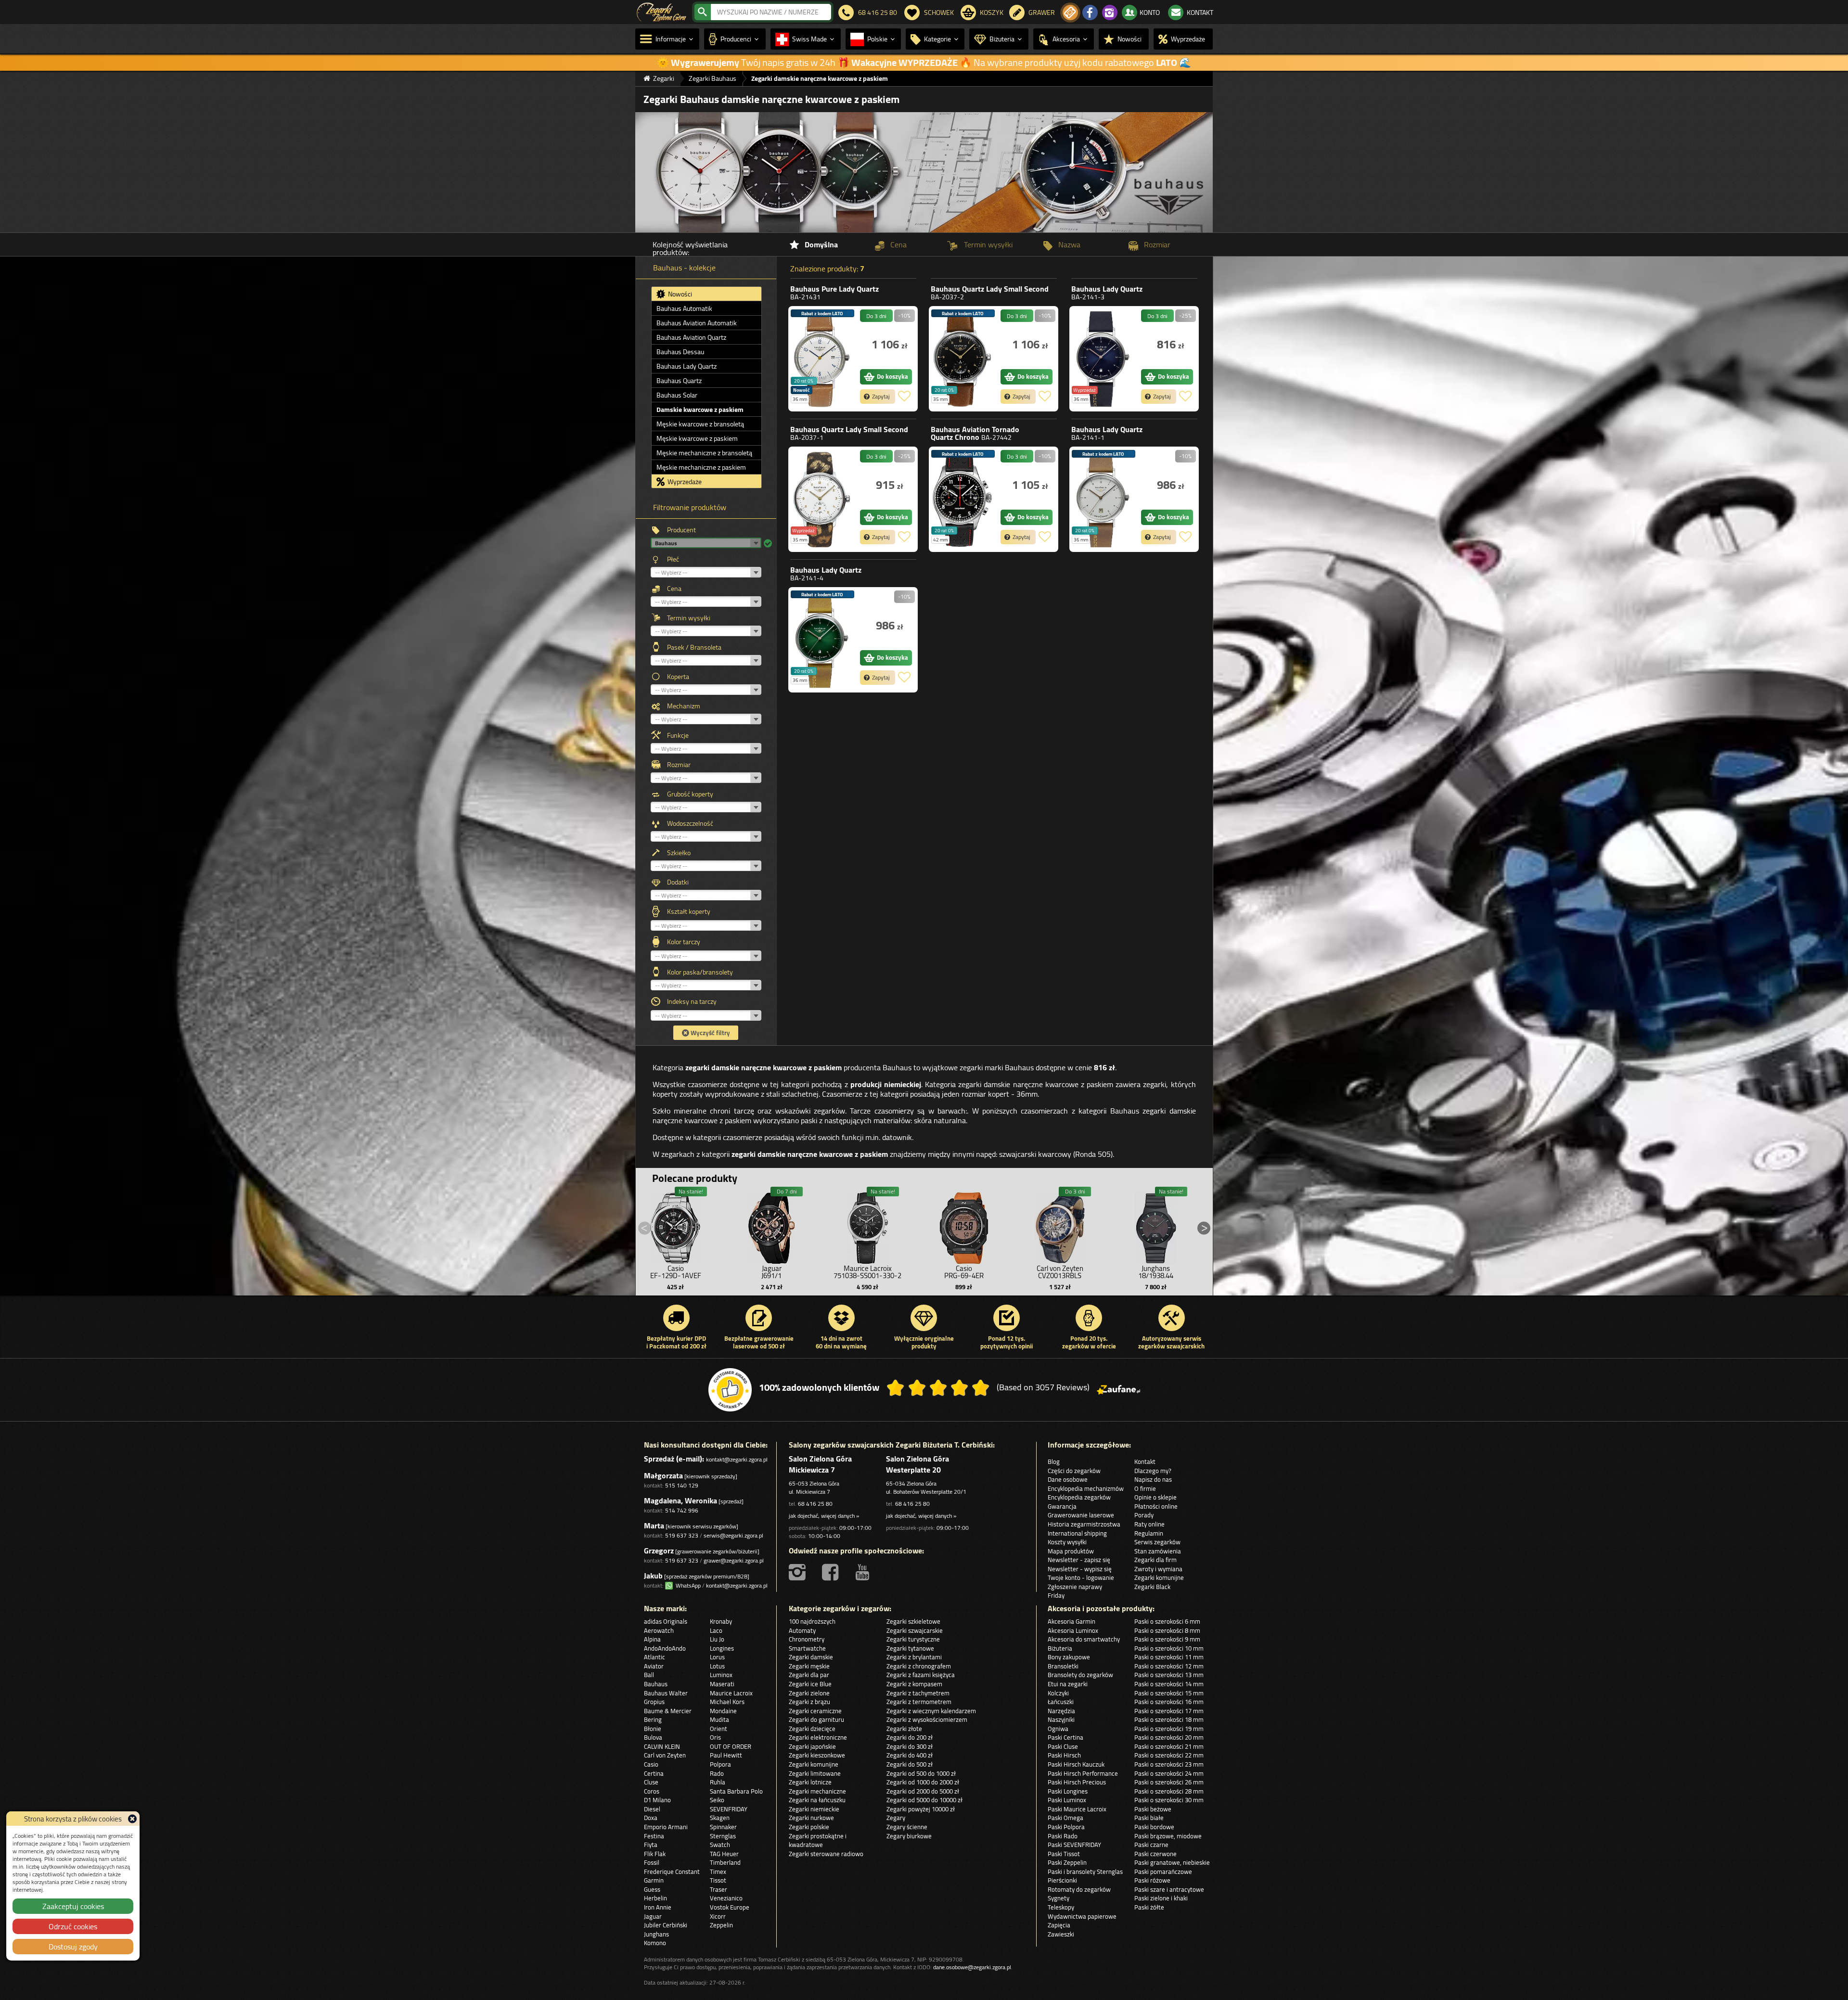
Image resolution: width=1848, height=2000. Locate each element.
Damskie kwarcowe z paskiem (700, 410)
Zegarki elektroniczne (818, 1737)
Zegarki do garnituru (816, 1719)
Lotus (717, 1666)
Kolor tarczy (684, 942)
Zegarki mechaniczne (817, 1791)
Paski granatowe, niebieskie (1172, 1862)
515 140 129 (682, 1485)
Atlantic (654, 1657)
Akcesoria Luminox (1073, 1630)
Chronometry (807, 1639)
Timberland (725, 1862)
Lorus (717, 1657)
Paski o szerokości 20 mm (1169, 1737)
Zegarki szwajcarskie (915, 1630)
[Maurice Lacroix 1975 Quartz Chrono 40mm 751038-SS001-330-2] (868, 1226)
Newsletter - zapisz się (1079, 1560)
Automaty (802, 1630)
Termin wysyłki (689, 618)
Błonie (653, 1729)
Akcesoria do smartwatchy (1084, 1639)
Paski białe (1149, 1818)
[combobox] (771, 12)
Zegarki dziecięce (812, 1729)
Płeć (673, 559)
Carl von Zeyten (665, 1755)
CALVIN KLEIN (662, 1746)
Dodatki (678, 882)
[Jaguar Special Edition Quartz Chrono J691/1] (771, 1226)
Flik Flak (655, 1854)
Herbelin (655, 1898)
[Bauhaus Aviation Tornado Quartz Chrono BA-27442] (962, 499)
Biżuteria (1060, 1648)
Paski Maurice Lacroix (1077, 1809)
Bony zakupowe (1069, 1657)
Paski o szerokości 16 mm (1169, 1702)
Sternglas (723, 1836)
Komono (655, 1943)
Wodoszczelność (690, 823)
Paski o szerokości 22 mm (1169, 1755)
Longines (722, 1648)
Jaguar (653, 1916)
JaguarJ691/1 (771, 1272)
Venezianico (726, 1898)
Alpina (652, 1639)
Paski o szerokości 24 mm (1169, 1773)
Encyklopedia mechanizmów (1086, 1488)
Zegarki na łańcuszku (817, 1800)
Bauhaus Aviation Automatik (697, 323)
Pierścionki (1062, 1880)
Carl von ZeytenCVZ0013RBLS (1060, 1272)
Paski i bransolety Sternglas (1085, 1872)
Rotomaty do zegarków (1079, 1889)
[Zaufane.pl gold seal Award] (730, 1390)
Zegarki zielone (809, 1693)
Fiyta (651, 1845)
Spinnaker (723, 1827)
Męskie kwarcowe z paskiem (697, 438)
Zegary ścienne (907, 1827)
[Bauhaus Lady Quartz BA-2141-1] (1103, 499)
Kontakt (1145, 1462)
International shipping (1077, 1533)
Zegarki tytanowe (910, 1648)
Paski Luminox (1067, 1800)
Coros (652, 1791)
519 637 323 (682, 1535)
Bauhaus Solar (677, 395)
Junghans (656, 1934)
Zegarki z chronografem (919, 1666)
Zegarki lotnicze (810, 1782)
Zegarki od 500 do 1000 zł (921, 1773)
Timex (718, 1872)
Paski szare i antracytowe (1169, 1889)
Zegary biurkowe (909, 1836)
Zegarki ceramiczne (815, 1711)
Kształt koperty (689, 911)
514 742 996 (682, 1510)
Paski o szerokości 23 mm (1169, 1764)
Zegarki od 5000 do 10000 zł (924, 1800)
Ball (649, 1675)
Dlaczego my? (1153, 1471)
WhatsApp (687, 1585)
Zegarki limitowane (815, 1773)
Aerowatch (659, 1630)
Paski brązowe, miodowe (1168, 1836)
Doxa (651, 1818)
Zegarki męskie (809, 1666)
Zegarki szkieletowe (913, 1621)
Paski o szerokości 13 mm (1169, 1675)
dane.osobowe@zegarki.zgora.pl (972, 1967)
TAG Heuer (724, 1854)
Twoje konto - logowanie (1081, 1577)
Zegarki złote (904, 1729)
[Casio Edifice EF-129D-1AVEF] (676, 1226)
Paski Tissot (1064, 1854)
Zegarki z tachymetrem (918, 1693)
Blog (1054, 1462)
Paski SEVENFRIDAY (1074, 1845)
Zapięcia (1059, 1925)
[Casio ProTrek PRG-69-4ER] (964, 1226)
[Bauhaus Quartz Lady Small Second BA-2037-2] (962, 359)
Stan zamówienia (1158, 1551)
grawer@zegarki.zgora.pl (734, 1560)
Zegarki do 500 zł (910, 1764)
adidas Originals (666, 1621)
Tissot (718, 1880)
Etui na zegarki (1068, 1684)
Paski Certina (1065, 1737)
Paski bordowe (1154, 1827)
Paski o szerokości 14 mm (1169, 1684)
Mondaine (723, 1711)
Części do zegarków (1074, 1471)
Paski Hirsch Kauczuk (1076, 1764)
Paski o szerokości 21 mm (1169, 1746)
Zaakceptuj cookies (73, 1906)
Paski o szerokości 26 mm (1169, 1782)
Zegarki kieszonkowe (817, 1755)
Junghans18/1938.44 (1156, 1272)
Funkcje (678, 735)
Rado (717, 1773)
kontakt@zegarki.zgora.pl (737, 1459)
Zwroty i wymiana (1158, 1569)
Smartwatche (807, 1648)
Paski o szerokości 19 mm (1169, 1729)
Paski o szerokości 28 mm (1169, 1791)
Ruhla (718, 1782)
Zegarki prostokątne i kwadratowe (818, 1840)
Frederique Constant (672, 1872)
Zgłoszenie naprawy (1075, 1587)
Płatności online (1156, 1506)
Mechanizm (684, 706)
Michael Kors (727, 1702)
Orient (719, 1729)
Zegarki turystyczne (913, 1639)
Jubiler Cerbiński (666, 1925)
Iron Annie (658, 1907)
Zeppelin (721, 1925)
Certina (654, 1773)
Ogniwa (1058, 1729)
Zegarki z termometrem (919, 1702)
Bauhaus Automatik (684, 308)
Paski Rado (1063, 1836)
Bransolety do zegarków (1080, 1675)
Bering (653, 1719)
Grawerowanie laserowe (1081, 1515)
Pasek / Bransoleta (694, 647)
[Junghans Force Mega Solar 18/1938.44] (1156, 1226)
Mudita (719, 1719)
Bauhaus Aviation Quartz (691, 337)
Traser (719, 1889)
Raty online (1149, 1524)
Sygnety (1059, 1898)
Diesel (652, 1809)
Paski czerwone (1155, 1854)
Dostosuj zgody (73, 1947)
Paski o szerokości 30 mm (1169, 1800)
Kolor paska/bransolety (700, 972)
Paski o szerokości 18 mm (1169, 1719)
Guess (652, 1889)
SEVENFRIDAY (729, 1809)
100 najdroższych (812, 1621)
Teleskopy (1061, 1907)
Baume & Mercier (668, 1711)
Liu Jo (717, 1639)
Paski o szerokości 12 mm (1169, 1666)
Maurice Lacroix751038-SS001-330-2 (867, 1272)
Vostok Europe (730, 1907)
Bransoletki (1063, 1666)
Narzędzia (1061, 1711)
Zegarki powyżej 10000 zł (921, 1809)
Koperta (678, 677)
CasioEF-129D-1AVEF (676, 1272)
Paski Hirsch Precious (1077, 1782)
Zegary (896, 1818)
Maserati (722, 1684)
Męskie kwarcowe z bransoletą (700, 424)
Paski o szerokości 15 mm (1169, 1693)
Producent (681, 530)
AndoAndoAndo (665, 1648)
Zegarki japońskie (812, 1746)
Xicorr (718, 1916)
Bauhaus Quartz (679, 381)
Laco (716, 1630)
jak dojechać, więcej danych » (824, 1516)
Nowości (679, 294)
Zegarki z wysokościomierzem (927, 1719)
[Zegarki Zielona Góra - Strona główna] (661, 11)
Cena (674, 589)
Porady (1144, 1515)
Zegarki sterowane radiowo (826, 1854)
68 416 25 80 (815, 1504)
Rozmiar (679, 765)
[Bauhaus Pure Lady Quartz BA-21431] (822, 359)
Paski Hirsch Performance (1083, 1773)
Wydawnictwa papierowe (1082, 1916)
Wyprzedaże (684, 482)
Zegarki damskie (811, 1657)
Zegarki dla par (809, 1675)
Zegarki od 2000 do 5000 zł (923, 1791)
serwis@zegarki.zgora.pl (733, 1535)
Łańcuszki (1061, 1702)
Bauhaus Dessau (680, 352)
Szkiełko (679, 853)
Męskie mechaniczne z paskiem (701, 467)
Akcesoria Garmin (1072, 1621)
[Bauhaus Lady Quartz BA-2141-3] (1103, 359)
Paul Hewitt (726, 1755)
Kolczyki (1058, 1693)
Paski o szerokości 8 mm (1167, 1630)
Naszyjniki (1061, 1719)
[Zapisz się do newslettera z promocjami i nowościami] (1070, 13)
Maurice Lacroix (731, 1693)
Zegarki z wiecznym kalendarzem (931, 1711)
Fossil (652, 1862)
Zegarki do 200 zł (910, 1737)
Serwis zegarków (1157, 1542)
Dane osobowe (1068, 1479)
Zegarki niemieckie (814, 1809)
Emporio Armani (666, 1827)
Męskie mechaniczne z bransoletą (704, 453)
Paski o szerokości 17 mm (1169, 1711)
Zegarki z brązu (809, 1702)
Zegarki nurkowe (811, 1818)
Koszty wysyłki (1067, 1542)
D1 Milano (657, 1800)
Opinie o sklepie (1155, 1497)
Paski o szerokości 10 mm (1169, 1648)
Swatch (720, 1845)
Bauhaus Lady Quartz (687, 366)
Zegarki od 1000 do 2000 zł (923, 1782)
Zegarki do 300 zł (910, 1746)
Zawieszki (1061, 1934)
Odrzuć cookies (73, 1926)
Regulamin (1149, 1533)
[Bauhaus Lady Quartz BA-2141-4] (822, 640)
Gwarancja (1062, 1506)
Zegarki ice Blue (810, 1684)
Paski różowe (1152, 1880)
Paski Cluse (1063, 1746)
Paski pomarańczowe (1163, 1872)
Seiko (717, 1800)
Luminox (721, 1675)
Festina (654, 1836)
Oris (715, 1737)
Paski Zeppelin (1067, 1862)
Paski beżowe (1153, 1809)
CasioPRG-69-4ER (964, 1272)
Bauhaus (834, 293)
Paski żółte (1149, 1907)
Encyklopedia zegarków (1079, 1497)
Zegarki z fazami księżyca (921, 1675)
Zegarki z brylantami (914, 1657)
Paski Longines (1068, 1791)
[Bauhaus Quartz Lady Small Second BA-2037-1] (822, 499)
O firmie (1145, 1488)
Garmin (654, 1880)
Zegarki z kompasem (914, 1684)
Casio (651, 1764)
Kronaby (721, 1621)
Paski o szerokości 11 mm (1169, 1657)
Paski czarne (1151, 1845)
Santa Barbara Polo (736, 1791)
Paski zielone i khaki (1161, 1898)
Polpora (720, 1764)
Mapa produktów (1071, 1551)
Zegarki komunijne (1159, 1577)
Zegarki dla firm (1155, 1560)
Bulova (653, 1737)
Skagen (720, 1818)
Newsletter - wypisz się (1080, 1569)
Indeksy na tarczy (692, 1001)
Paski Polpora (1066, 1827)
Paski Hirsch (1064, 1755)
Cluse (651, 1782)
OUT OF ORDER (731, 1746)
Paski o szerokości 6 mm (1167, 1621)
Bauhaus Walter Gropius (666, 1698)
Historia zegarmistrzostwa (1084, 1524)
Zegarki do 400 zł (910, 1755)
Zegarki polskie (809, 1827)
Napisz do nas (1153, 1479)
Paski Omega (1065, 1818)
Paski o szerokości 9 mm (1167, 1639)
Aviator (654, 1666)
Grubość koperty (690, 794)
